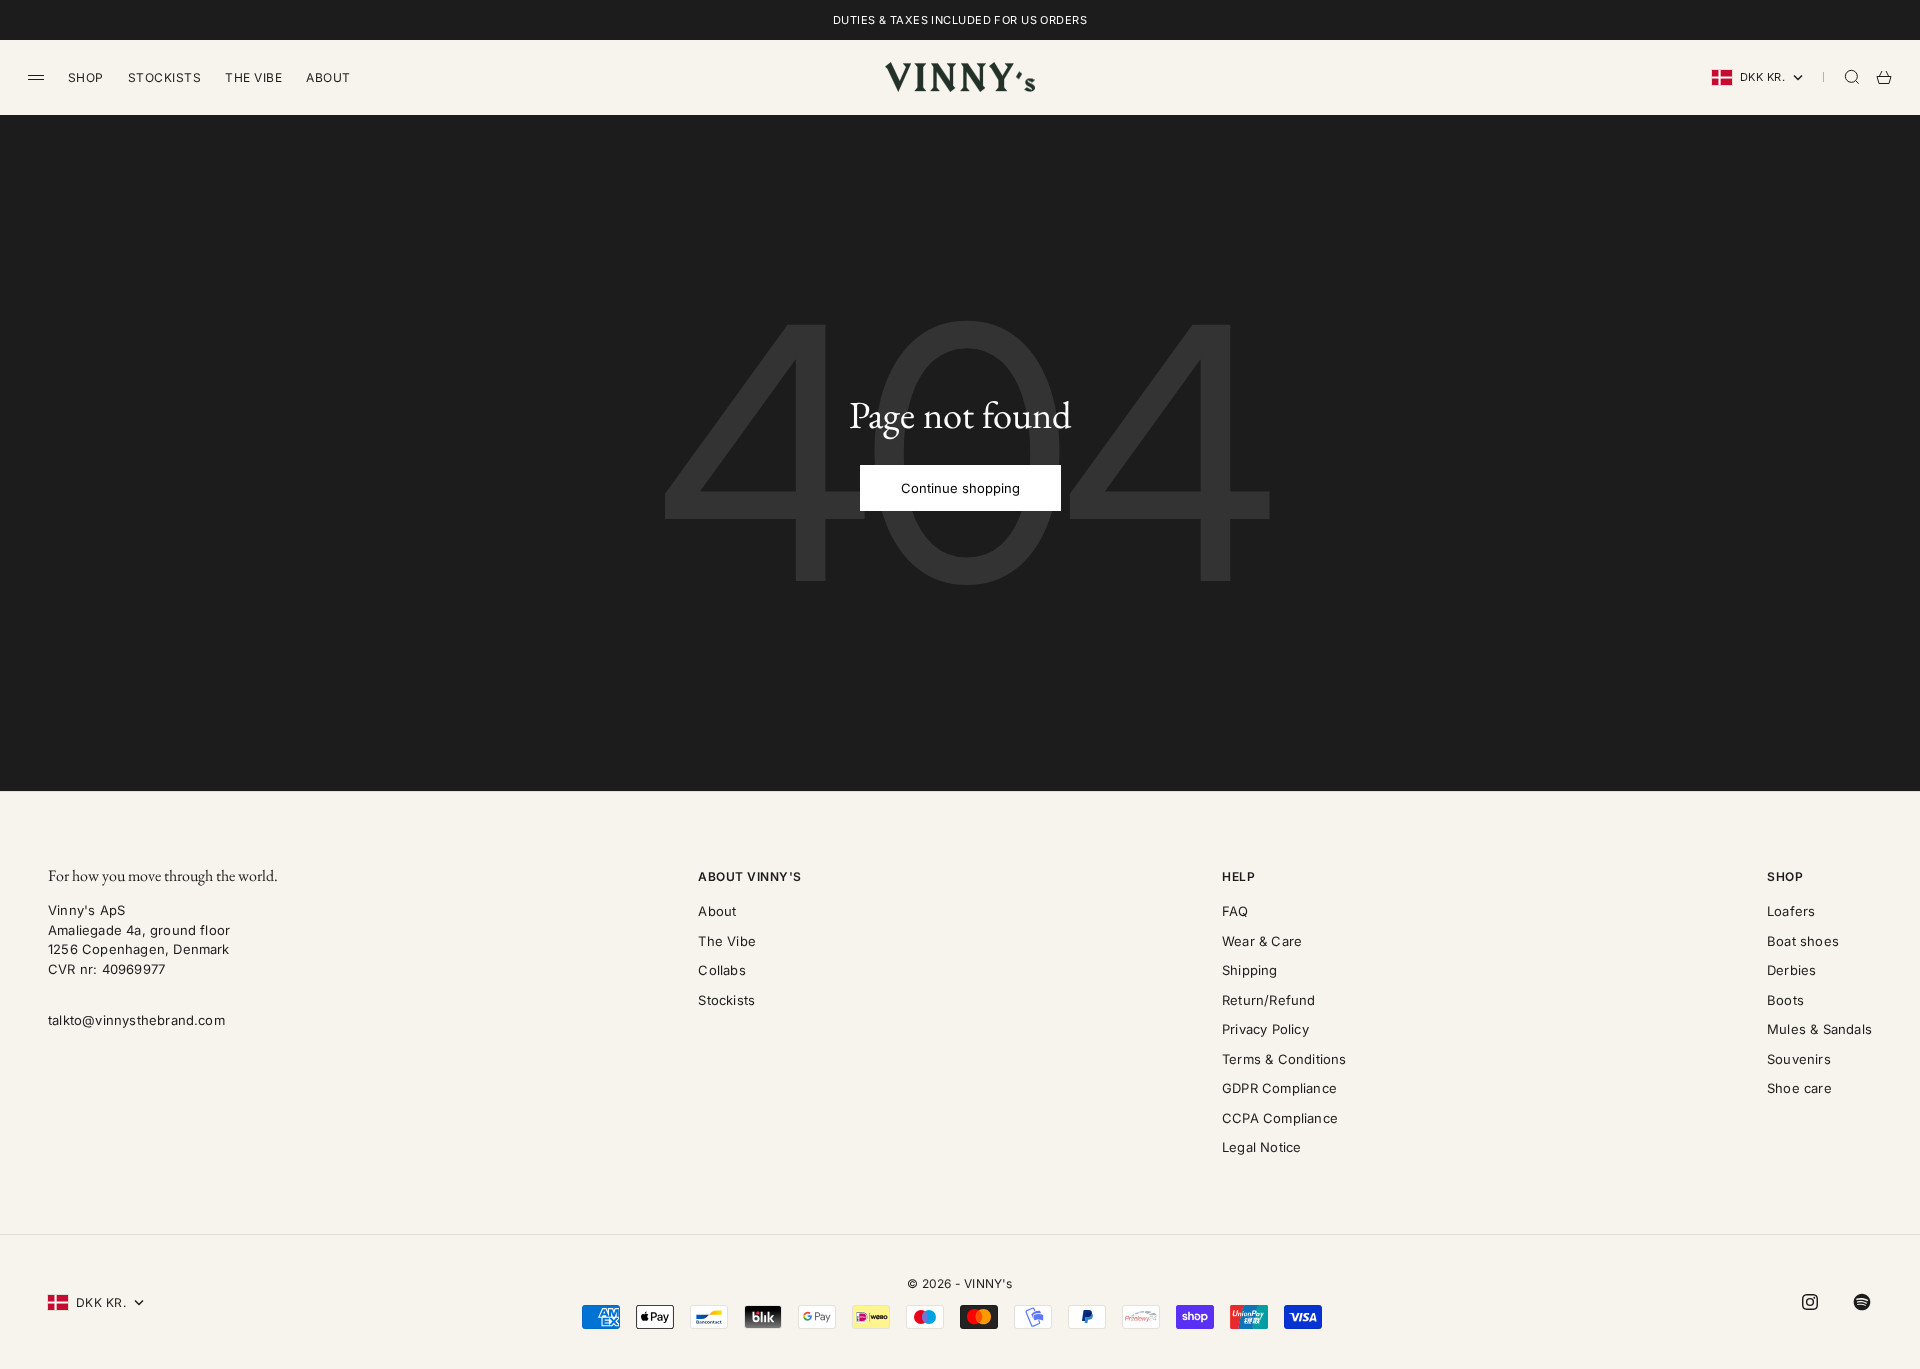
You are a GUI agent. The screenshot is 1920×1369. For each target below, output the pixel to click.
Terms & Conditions (1284, 1059)
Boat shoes (1803, 941)
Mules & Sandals (1819, 1029)
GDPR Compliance (1279, 1088)
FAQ (1235, 911)
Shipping (1250, 970)
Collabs (721, 970)
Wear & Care (1262, 941)
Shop (86, 77)
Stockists (164, 77)
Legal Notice (1261, 1147)
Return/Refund (1269, 1000)
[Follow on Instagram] (1810, 1302)
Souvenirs (1799, 1059)
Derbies (1791, 970)
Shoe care (1799, 1088)
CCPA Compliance (1280, 1118)
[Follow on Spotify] (1862, 1302)
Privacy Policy (1265, 1029)
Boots (1785, 1000)
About (328, 77)
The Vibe (253, 77)
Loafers (1791, 911)
